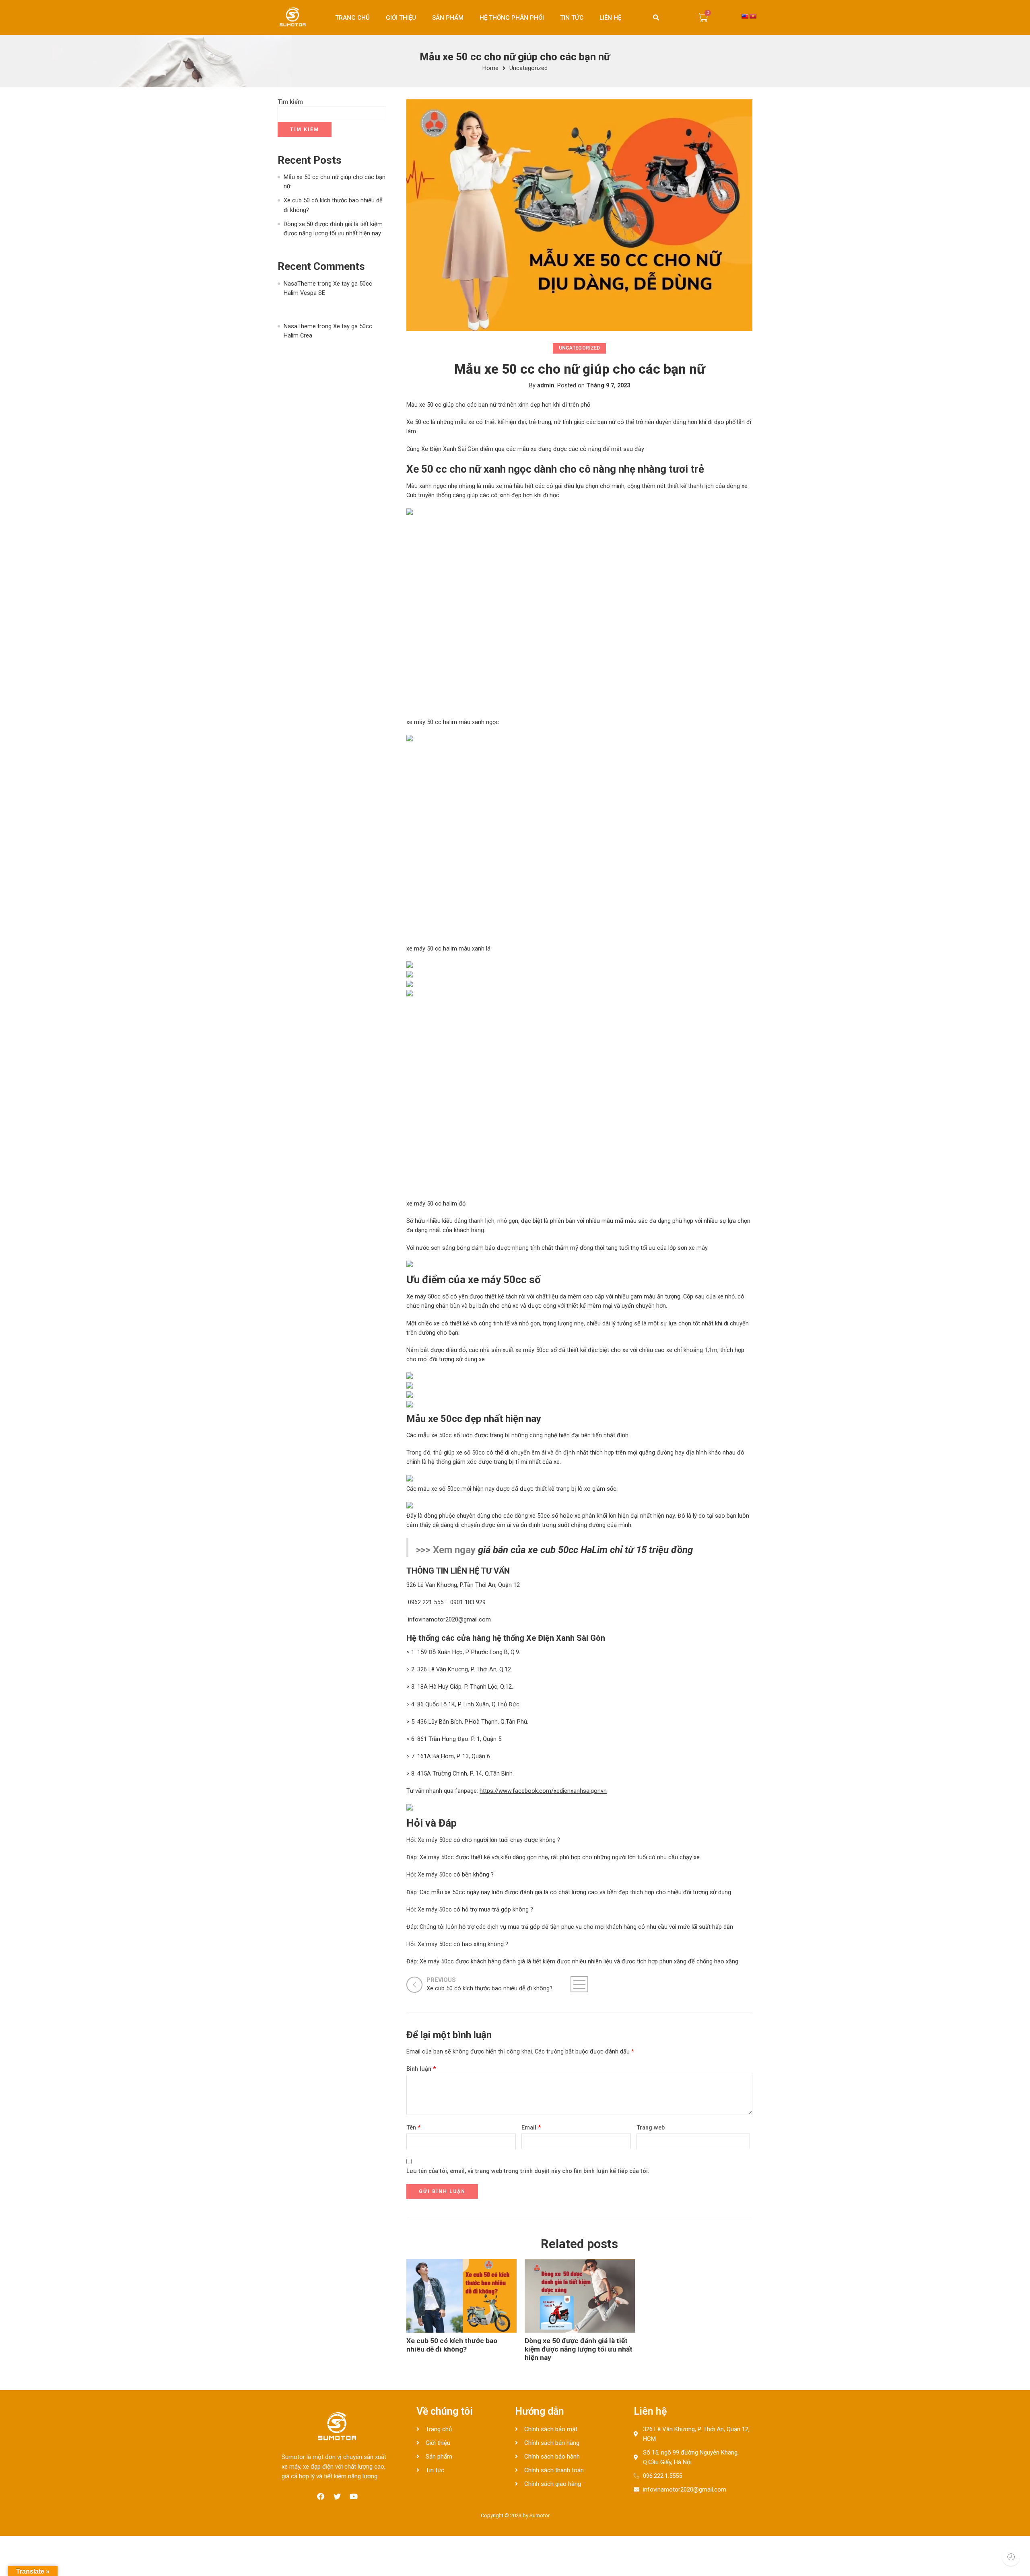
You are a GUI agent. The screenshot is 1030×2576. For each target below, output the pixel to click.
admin (546, 386)
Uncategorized (528, 69)
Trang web (651, 2128)
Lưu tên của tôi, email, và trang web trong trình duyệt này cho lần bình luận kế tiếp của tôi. (528, 2171)
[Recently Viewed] (1011, 2557)
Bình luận (421, 2069)
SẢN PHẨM (448, 18)
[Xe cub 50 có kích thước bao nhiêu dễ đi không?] (461, 2296)
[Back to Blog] (579, 1984)
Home (490, 69)
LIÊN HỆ (610, 18)
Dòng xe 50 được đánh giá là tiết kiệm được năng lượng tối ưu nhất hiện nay (579, 2349)
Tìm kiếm (290, 102)
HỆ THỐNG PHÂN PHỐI (512, 18)
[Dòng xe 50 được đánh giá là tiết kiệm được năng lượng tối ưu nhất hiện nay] (580, 2296)
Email (531, 2128)
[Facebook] (321, 2496)
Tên (413, 2128)
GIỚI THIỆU (401, 18)
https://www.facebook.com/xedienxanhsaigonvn (543, 1791)
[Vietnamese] (753, 16)
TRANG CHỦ (352, 18)
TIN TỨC (572, 18)
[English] (745, 16)
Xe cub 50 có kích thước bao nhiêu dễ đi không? (452, 2345)
